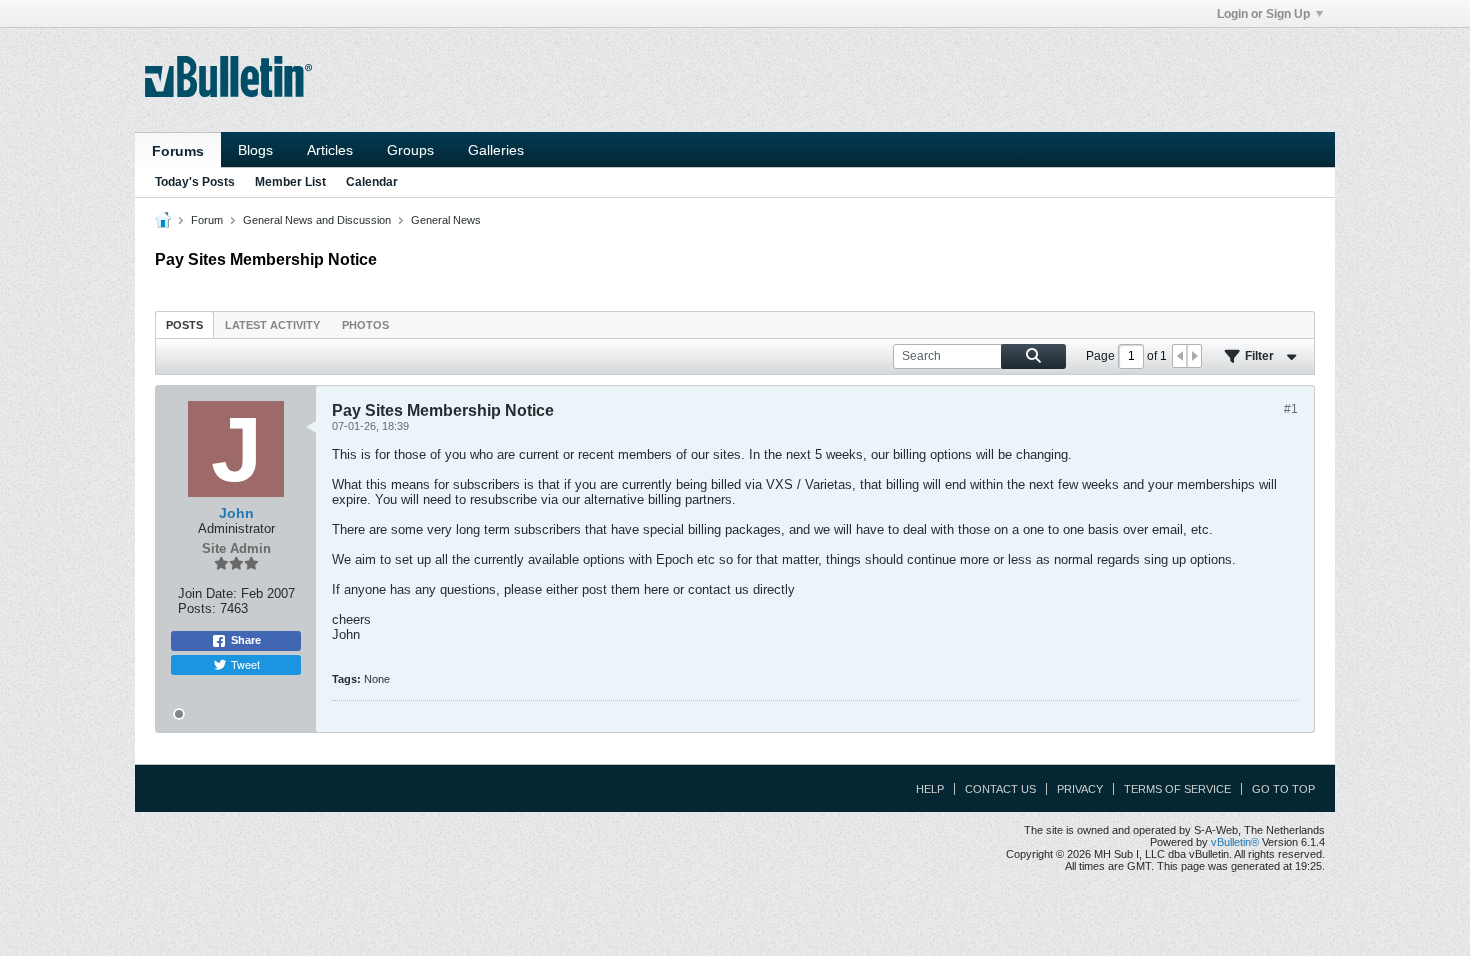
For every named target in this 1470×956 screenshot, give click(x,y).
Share (246, 640)
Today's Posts (195, 182)
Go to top (1283, 789)
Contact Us (1000, 789)
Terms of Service (1177, 789)
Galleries (496, 150)
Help (930, 789)
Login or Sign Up (1263, 14)
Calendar (372, 182)
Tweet (245, 664)
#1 (1291, 409)
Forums (178, 151)
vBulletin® (1235, 842)
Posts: (197, 608)
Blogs (255, 150)
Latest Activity (272, 325)
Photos (365, 325)
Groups (410, 150)
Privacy (1080, 789)
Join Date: (207, 593)
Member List (290, 182)
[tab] (184, 324)
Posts (184, 325)
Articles (330, 150)
